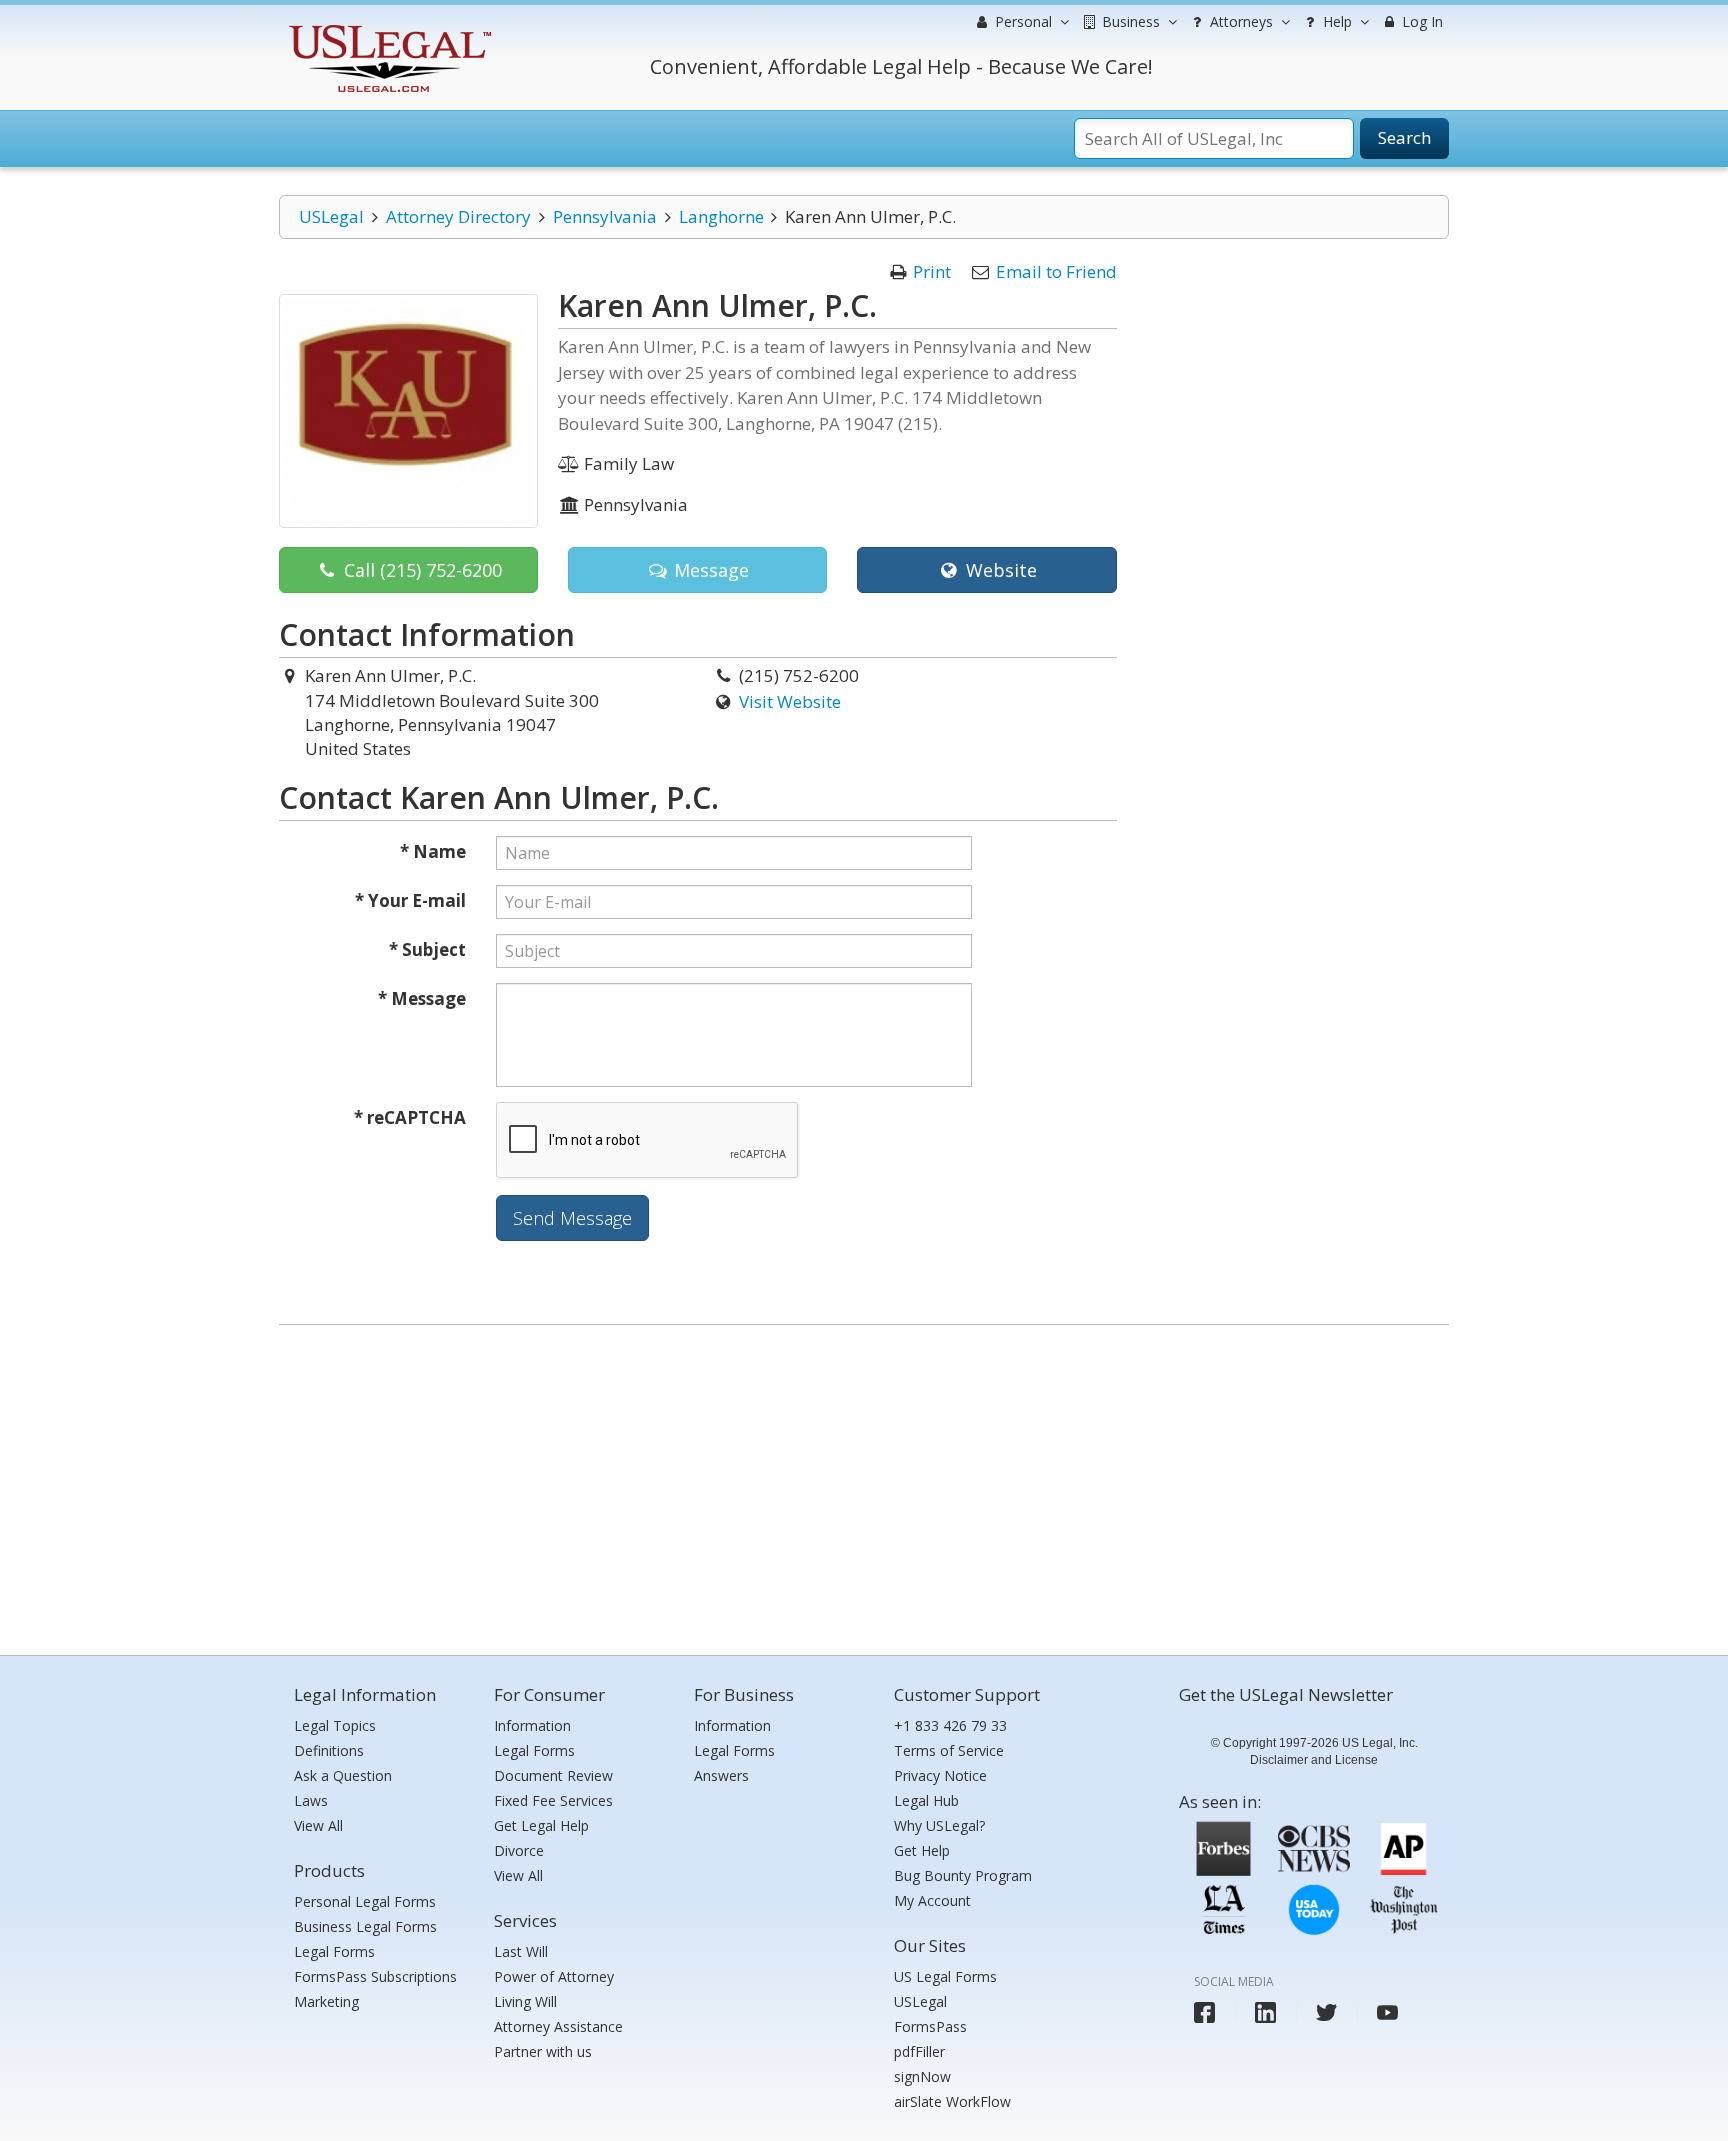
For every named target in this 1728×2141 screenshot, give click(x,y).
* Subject (427, 949)
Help (1335, 21)
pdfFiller (919, 2051)
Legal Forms (334, 1951)
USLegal (331, 216)
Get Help (922, 1850)
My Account (932, 1900)
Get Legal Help (541, 1825)
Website (999, 570)
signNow (922, 2076)
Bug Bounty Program (963, 1875)
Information (532, 1725)
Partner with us (543, 2051)
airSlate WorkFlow (952, 2101)
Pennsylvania (605, 216)
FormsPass (930, 2026)
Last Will (521, 1951)
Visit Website (790, 701)
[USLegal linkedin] (1265, 2012)
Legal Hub (926, 1800)
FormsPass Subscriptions (375, 1976)
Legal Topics (335, 1725)
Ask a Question (343, 1775)
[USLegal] (387, 27)
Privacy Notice (940, 1775)
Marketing (326, 2001)
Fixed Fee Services (553, 1800)
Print (932, 271)
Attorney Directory (458, 216)
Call (420, 570)
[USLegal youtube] (1387, 2012)
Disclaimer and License (1314, 1760)
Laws (311, 1800)
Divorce (519, 1850)
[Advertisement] (864, 1485)
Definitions (329, 1750)
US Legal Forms (945, 1976)
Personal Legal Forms (365, 1901)
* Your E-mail (410, 900)
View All (318, 1825)
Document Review (553, 1775)
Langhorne (721, 216)
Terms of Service (949, 1750)
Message (709, 570)
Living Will (525, 2001)
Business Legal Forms (365, 1926)
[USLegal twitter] (1326, 2012)
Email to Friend (1056, 271)
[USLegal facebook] (1204, 2012)
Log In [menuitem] (1420, 21)
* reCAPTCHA (410, 1117)
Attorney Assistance (558, 2026)
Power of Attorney (554, 1976)
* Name (433, 851)
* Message (422, 998)
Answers (721, 1775)
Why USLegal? (939, 1825)
